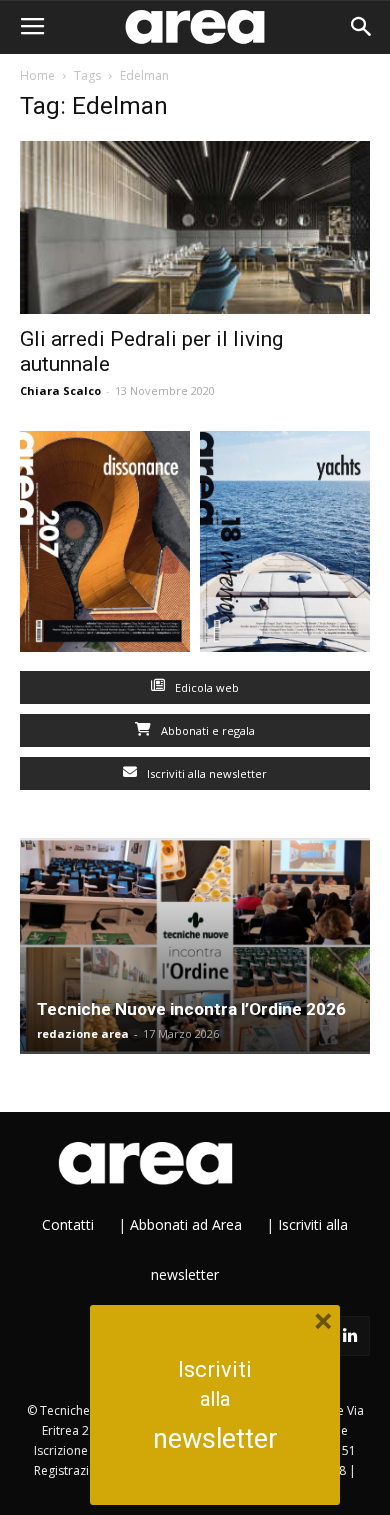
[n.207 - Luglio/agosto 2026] (105, 546)
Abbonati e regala (206, 730)
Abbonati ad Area (186, 1224)
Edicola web (205, 687)
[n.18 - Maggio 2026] (285, 546)
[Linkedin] (350, 1336)
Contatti (68, 1224)
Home (37, 75)
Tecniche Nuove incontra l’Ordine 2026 (191, 1009)
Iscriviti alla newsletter (205, 773)
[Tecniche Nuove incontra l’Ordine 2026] (195, 946)
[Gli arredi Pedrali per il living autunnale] (195, 227)
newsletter (215, 1439)
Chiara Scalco (60, 390)
